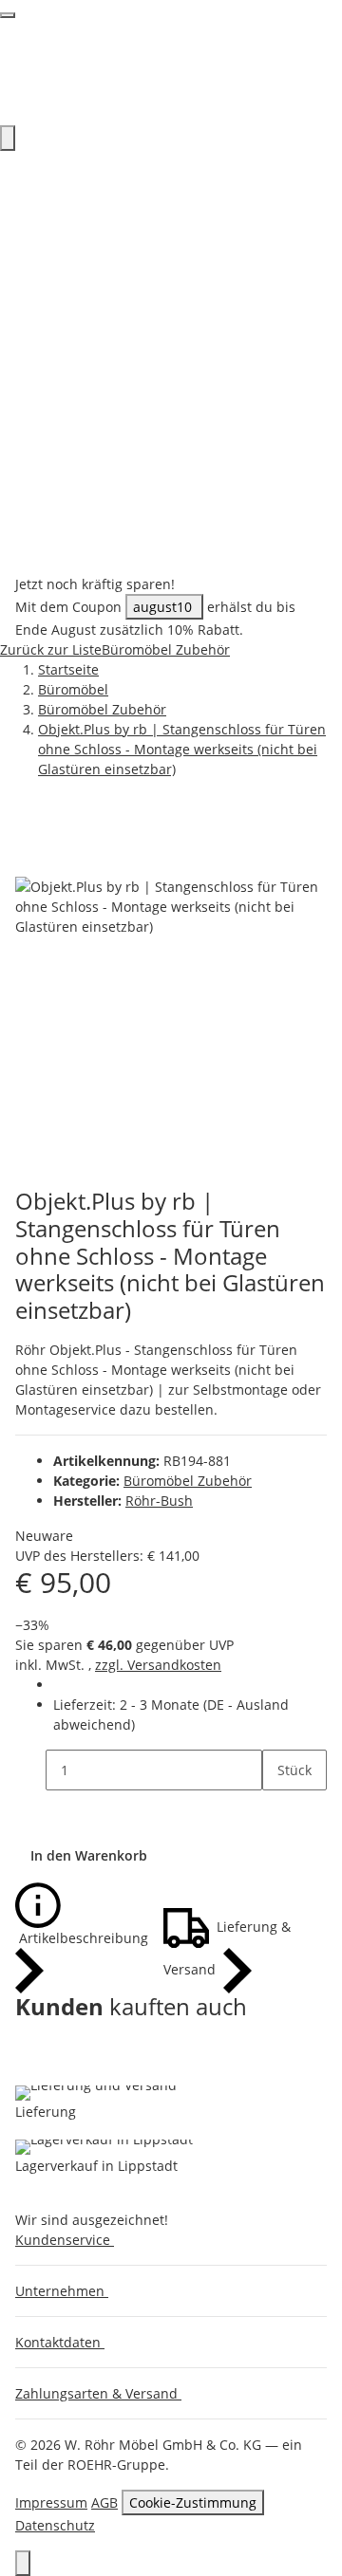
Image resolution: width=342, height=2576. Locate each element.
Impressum (51, 2502)
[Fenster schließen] (30, 856)
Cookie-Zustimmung (193, 2502)
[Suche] (8, 138)
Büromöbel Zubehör (188, 1481)
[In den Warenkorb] (30, 825)
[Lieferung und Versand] (96, 2093)
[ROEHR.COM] (171, 71)
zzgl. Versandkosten (158, 1665)
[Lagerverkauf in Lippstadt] (104, 2147)
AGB (104, 2502)
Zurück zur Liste (51, 649)
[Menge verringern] (30, 1770)
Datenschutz (55, 2525)
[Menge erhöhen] (277, 1811)
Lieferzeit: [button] (171, 1714)
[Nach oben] (23, 2563)
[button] (68, 2240)
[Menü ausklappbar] (8, 15)
